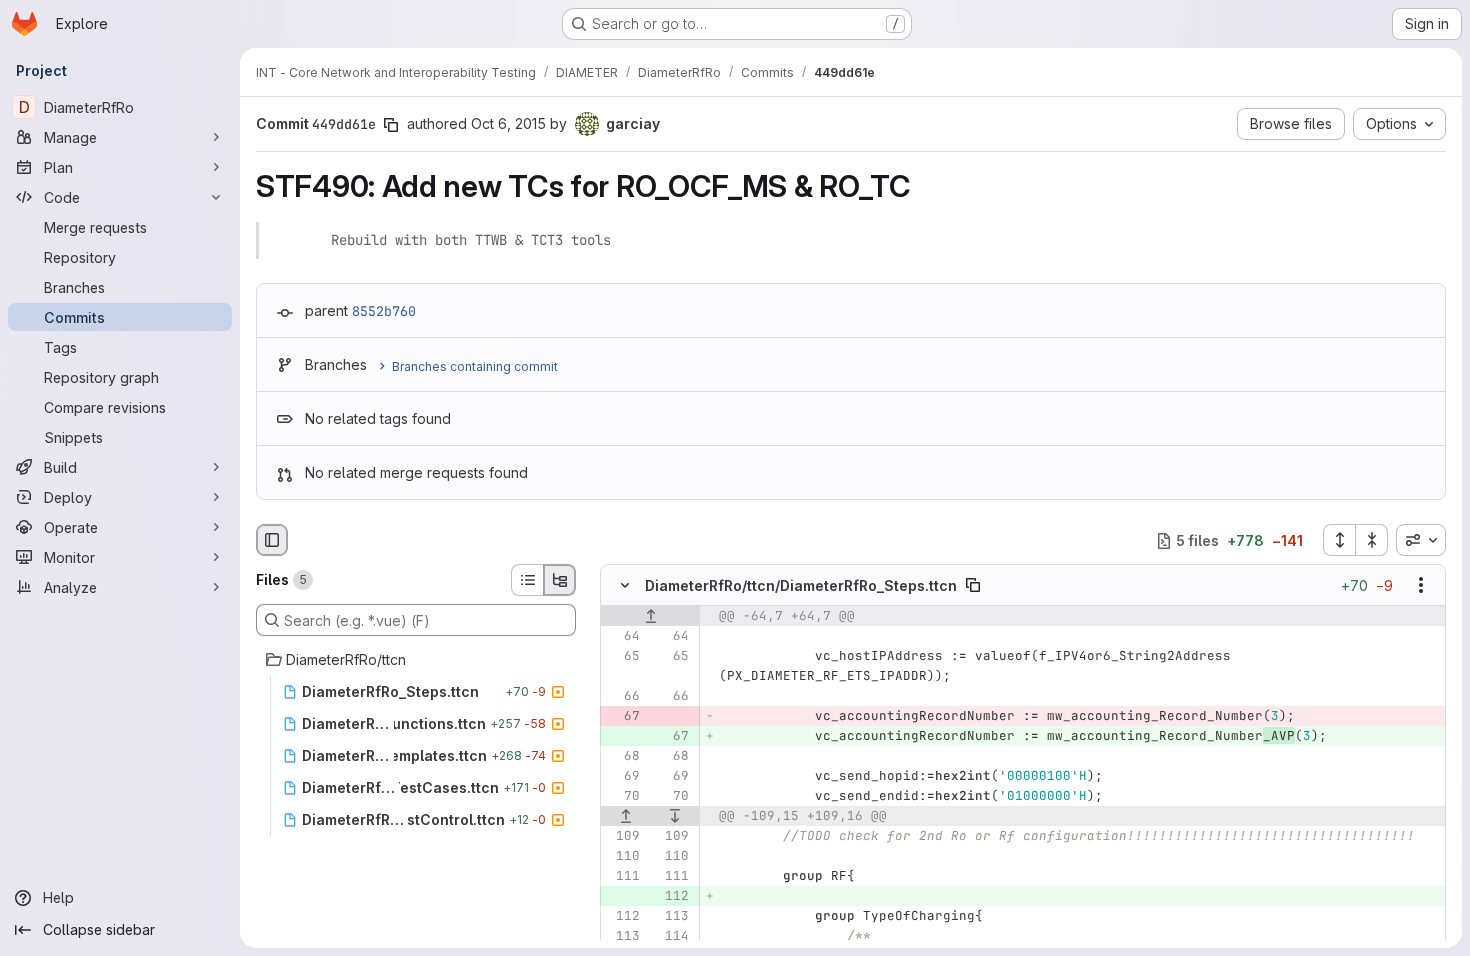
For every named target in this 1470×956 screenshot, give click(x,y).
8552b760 (384, 311)
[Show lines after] (676, 817)
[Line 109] (623, 837)
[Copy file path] (973, 586)
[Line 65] (623, 657)
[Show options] (1421, 586)
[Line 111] (623, 877)
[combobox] (1421, 540)
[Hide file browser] (272, 540)
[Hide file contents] (625, 586)
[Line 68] (623, 757)
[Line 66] (623, 697)
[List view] (527, 580)
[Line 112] (623, 917)
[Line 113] (672, 917)
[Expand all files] (1339, 540)
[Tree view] (560, 580)
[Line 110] (623, 857)
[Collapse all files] (1372, 540)
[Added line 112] (672, 897)
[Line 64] (623, 637)
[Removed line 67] (623, 717)
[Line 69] (623, 777)
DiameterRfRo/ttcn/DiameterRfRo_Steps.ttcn (801, 585)
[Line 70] (623, 797)
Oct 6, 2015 (508, 123)
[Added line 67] (672, 737)
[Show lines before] (650, 617)
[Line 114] (672, 937)
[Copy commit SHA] (391, 125)
